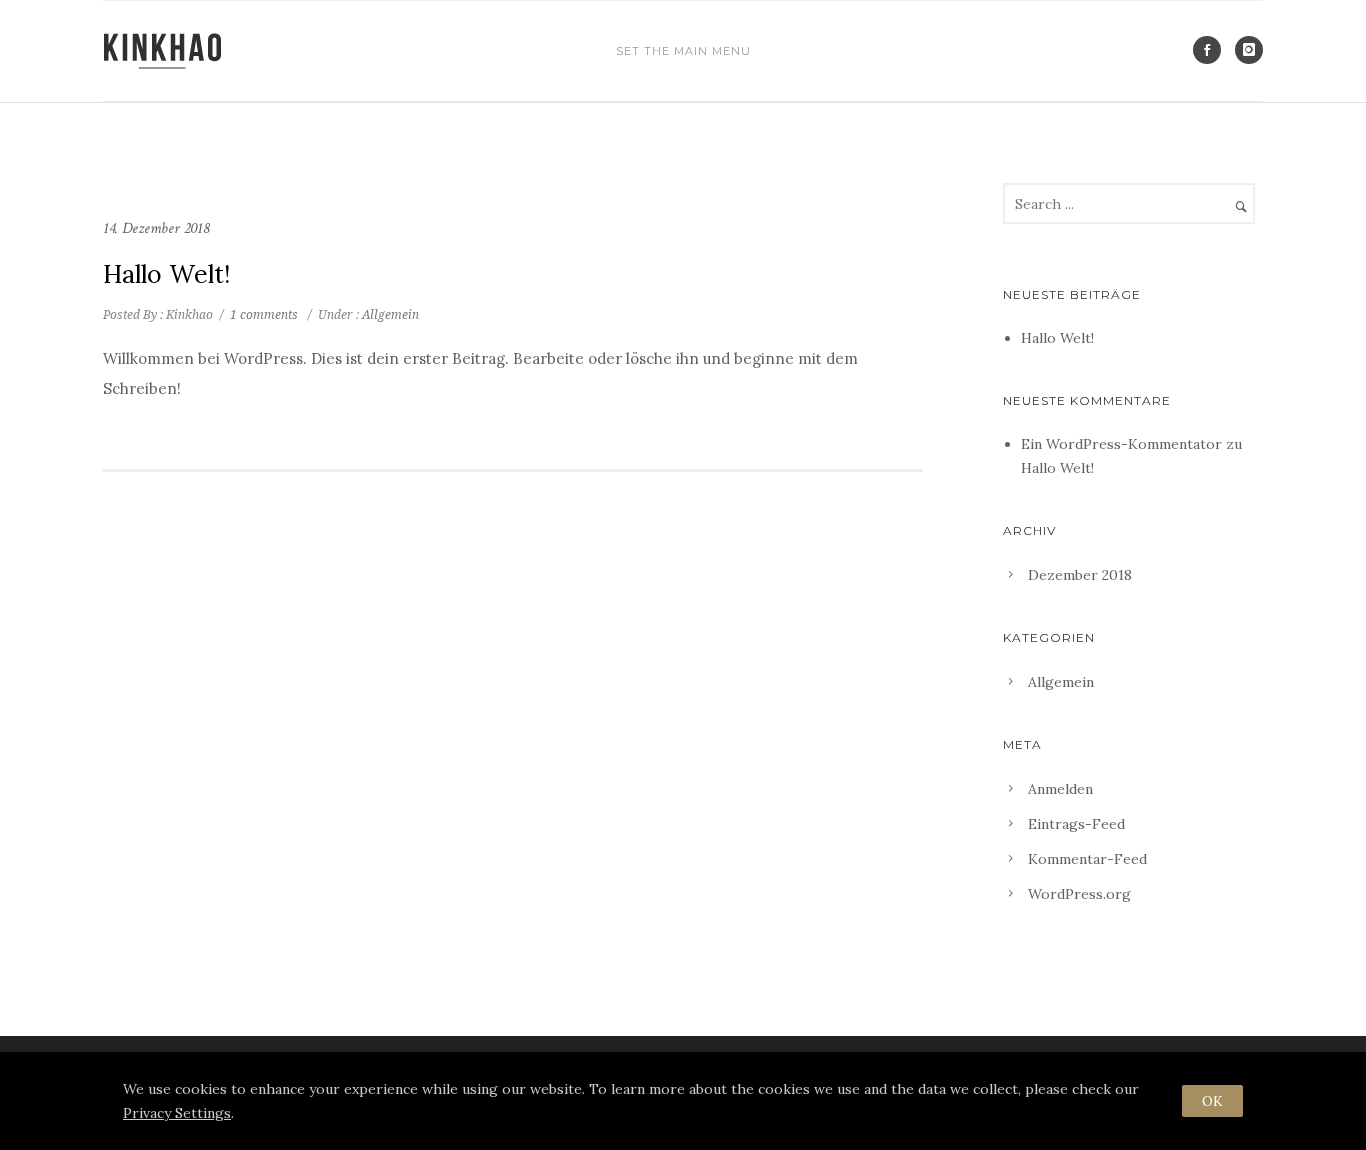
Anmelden (1060, 789)
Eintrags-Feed (1076, 824)
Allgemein (389, 315)
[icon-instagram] (1249, 50)
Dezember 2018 (1080, 575)
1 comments (264, 315)
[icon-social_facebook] (1212, 50)
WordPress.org (1079, 894)
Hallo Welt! (166, 274)
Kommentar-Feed (1087, 859)
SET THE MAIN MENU (683, 51)
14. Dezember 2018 (156, 228)
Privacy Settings (177, 1113)
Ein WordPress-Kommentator (1121, 444)
